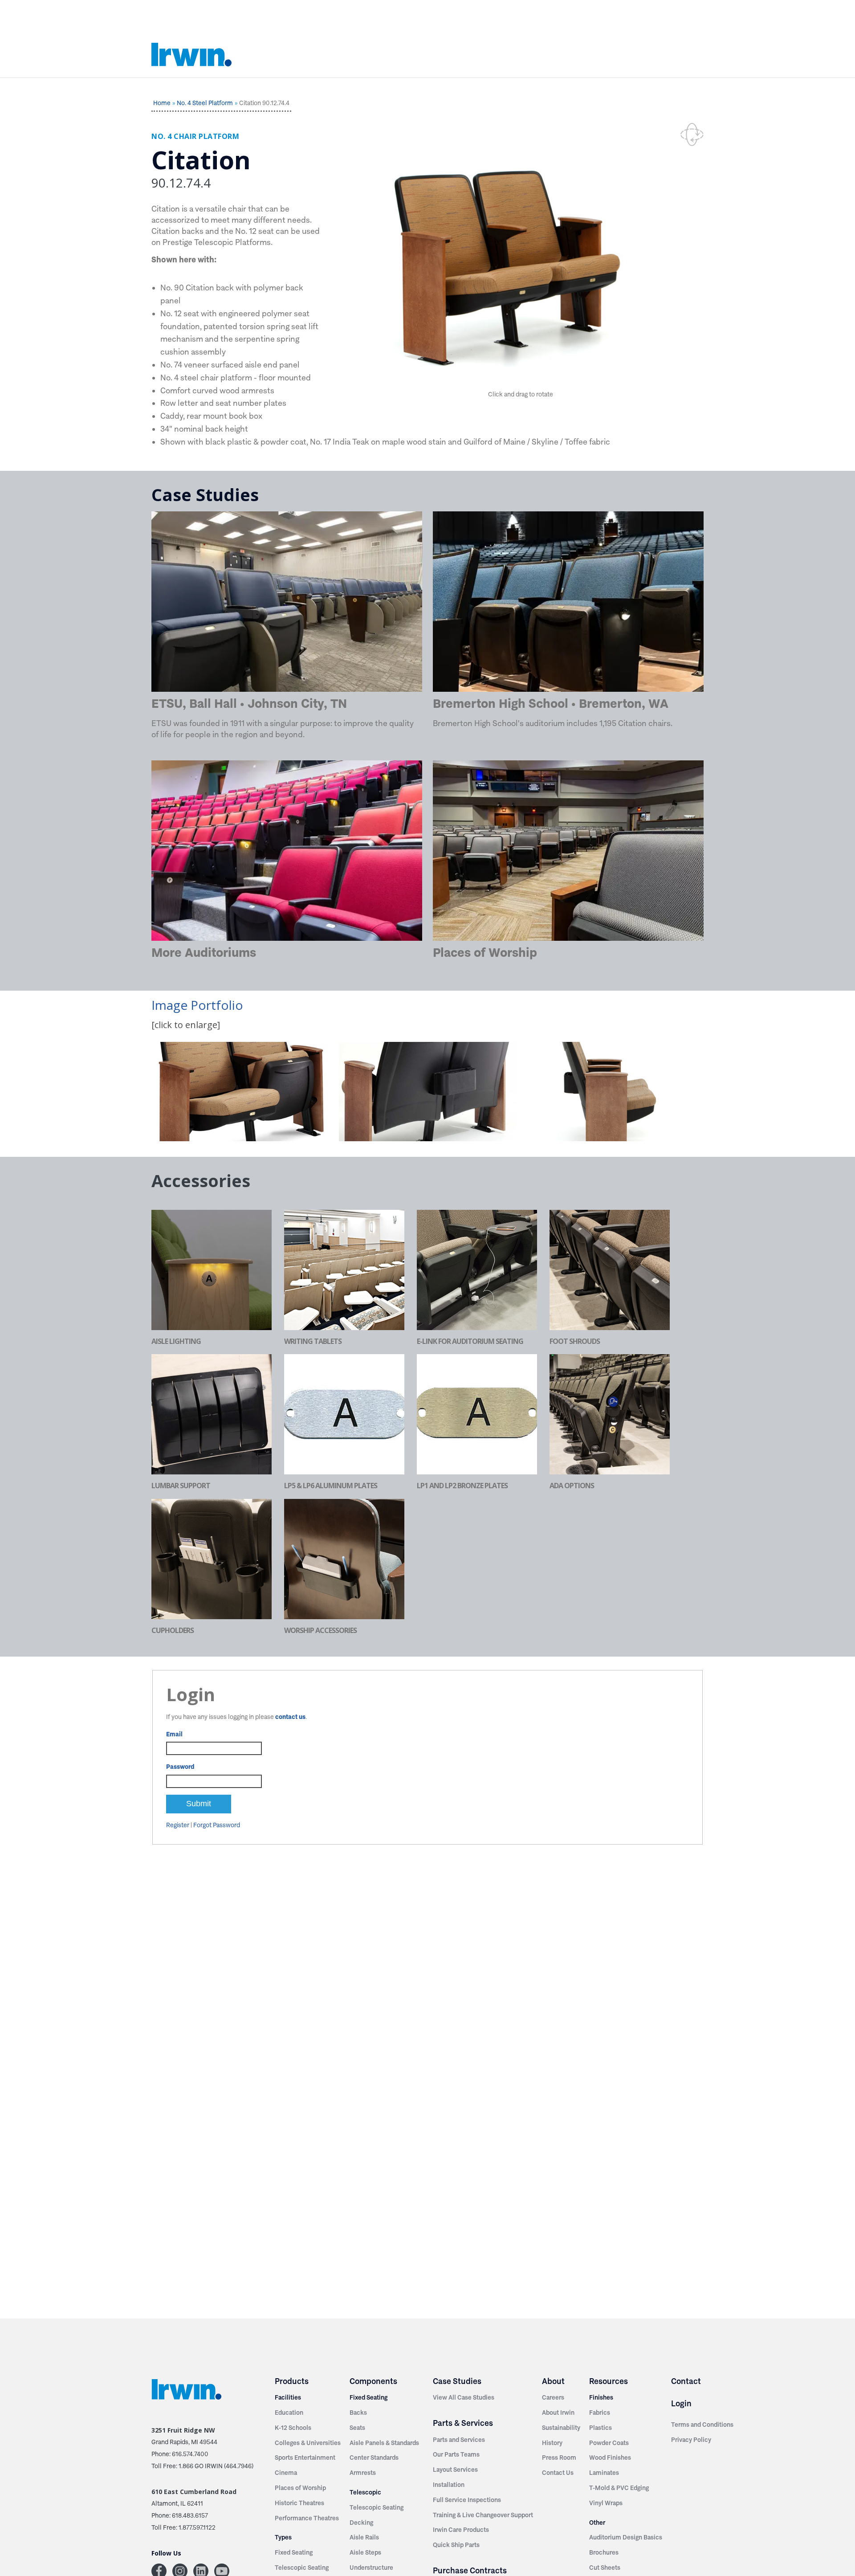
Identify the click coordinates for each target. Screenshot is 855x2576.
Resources (609, 2381)
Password (180, 1767)
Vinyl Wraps (606, 2503)
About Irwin (558, 2413)
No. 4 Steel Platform (205, 103)
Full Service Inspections (467, 2500)
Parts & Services (463, 2423)
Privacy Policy (691, 2440)
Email (174, 1734)
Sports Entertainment (305, 2458)
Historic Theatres (299, 2503)
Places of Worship (300, 2488)
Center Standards (374, 2458)
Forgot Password (217, 1825)
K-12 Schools (293, 2428)
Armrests (363, 2473)
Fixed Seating (294, 2552)
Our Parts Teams (456, 2454)
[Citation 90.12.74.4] (240, 1092)
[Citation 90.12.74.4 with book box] (427, 1092)
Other (597, 2523)
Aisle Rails (364, 2537)
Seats (357, 2428)
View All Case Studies (464, 2397)
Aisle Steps (365, 2552)
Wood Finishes (610, 2458)
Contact (686, 2381)
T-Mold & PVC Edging (619, 2488)
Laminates (604, 2473)
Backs (358, 2413)
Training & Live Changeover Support (483, 2515)
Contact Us (558, 2473)
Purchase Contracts (470, 2570)
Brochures (604, 2552)
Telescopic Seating (302, 2568)
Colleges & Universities (308, 2443)
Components (373, 2381)
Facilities (288, 2397)
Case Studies (457, 2381)
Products (292, 2381)
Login (681, 2403)
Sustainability (561, 2428)
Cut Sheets (605, 2568)
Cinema (286, 2473)
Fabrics (600, 2413)
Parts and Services (459, 2440)
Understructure (371, 2568)
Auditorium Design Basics (626, 2537)
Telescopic (365, 2492)
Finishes (601, 2397)
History (552, 2443)
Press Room (559, 2458)
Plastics (601, 2428)
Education (289, 2413)
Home (162, 103)
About (553, 2381)
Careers (553, 2397)
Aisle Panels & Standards (384, 2443)
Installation (449, 2485)
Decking (361, 2523)
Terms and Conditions (702, 2425)
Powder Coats (609, 2443)
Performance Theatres (307, 2518)
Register (178, 1825)
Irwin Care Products (461, 2530)
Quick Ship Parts (456, 2545)
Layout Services (455, 2470)
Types (283, 2537)
